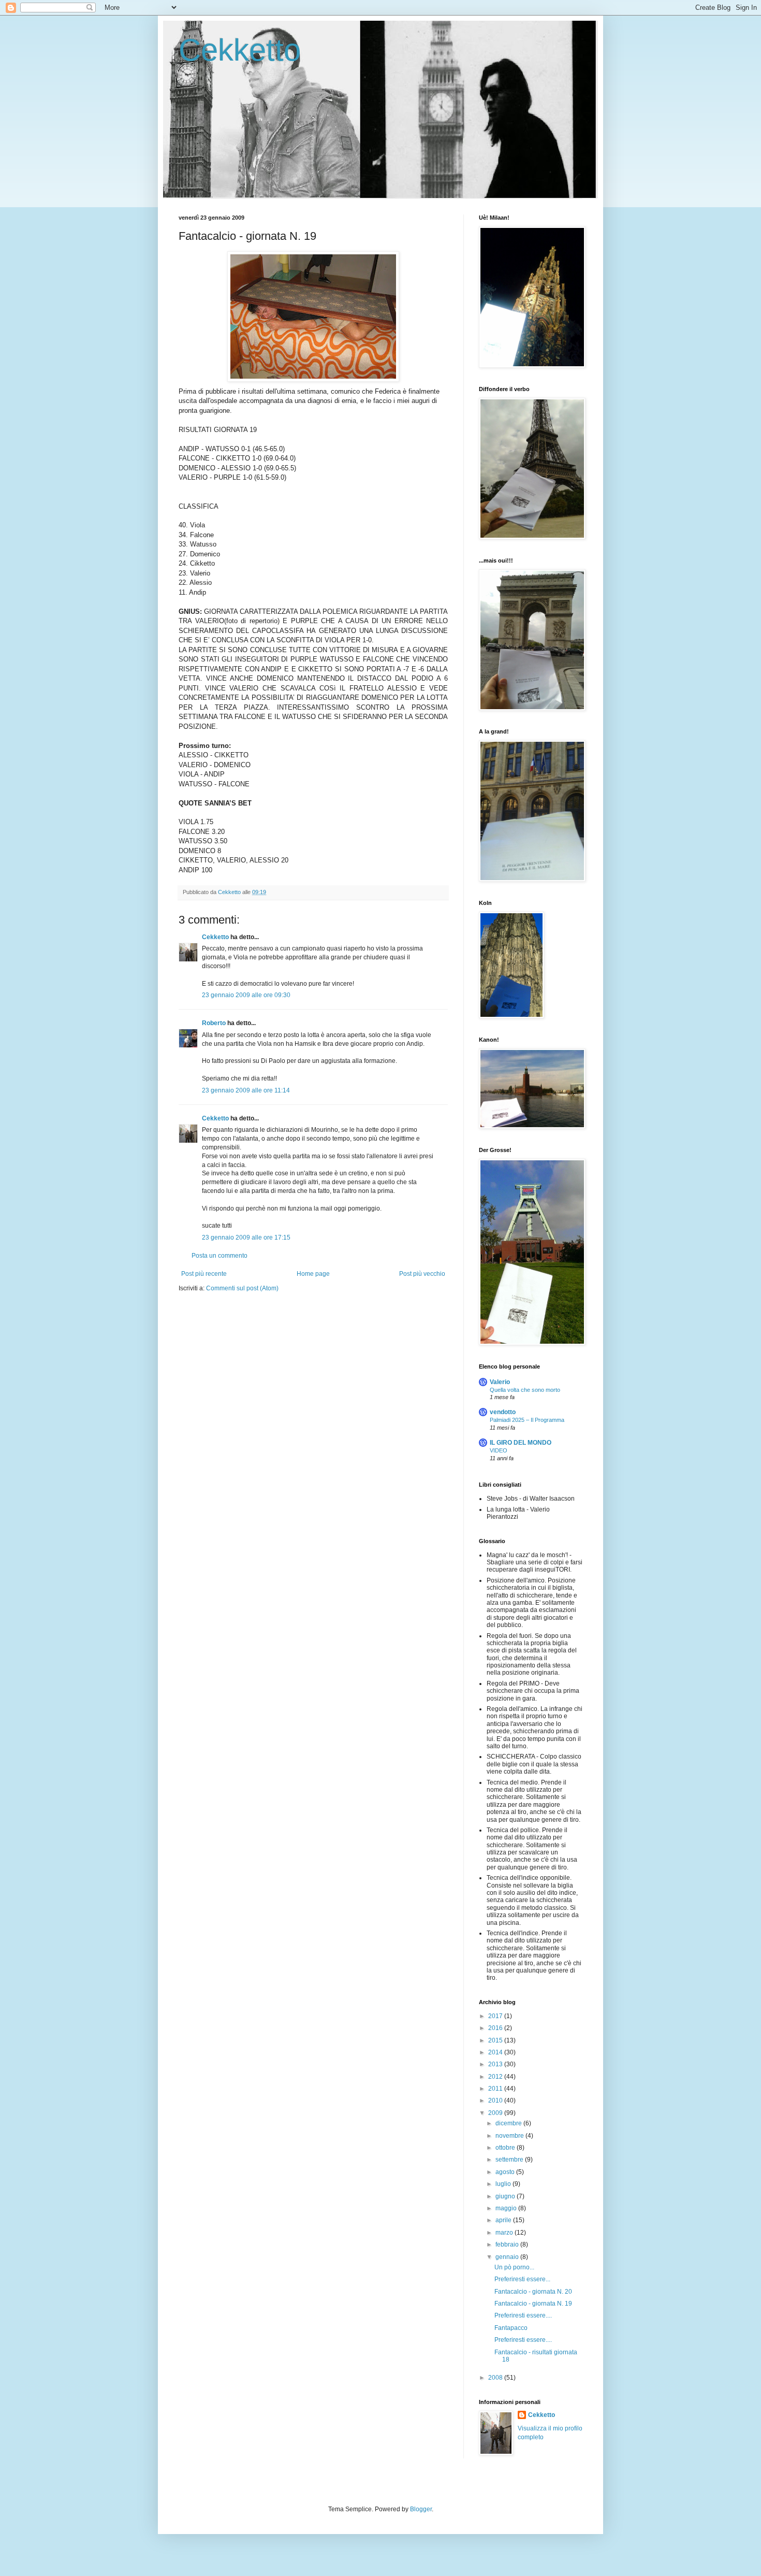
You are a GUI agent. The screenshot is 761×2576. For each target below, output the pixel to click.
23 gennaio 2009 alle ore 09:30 (246, 995)
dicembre (509, 2123)
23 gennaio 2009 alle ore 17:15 (246, 1237)
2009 (496, 2113)
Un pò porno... (514, 2267)
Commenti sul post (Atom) (242, 1288)
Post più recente (204, 1274)
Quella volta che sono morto (525, 1390)
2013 (496, 2064)
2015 (496, 2040)
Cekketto (240, 50)
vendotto (503, 1412)
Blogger (421, 2509)
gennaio (508, 2257)
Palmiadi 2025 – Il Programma (527, 1420)
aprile (504, 2220)
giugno (506, 2196)
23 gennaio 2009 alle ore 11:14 (246, 1090)
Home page (313, 1274)
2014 (496, 2052)
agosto (506, 2172)
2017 (496, 2016)
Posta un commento (219, 1256)
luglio (504, 2184)
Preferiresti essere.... (523, 2315)
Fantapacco (511, 2328)
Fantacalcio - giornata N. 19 (533, 2304)
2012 (496, 2077)
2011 (496, 2089)
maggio (507, 2208)
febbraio (508, 2244)
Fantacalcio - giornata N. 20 (533, 2292)
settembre (510, 2160)
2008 (496, 2378)
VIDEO (499, 1450)
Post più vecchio (422, 1274)
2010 (496, 2100)
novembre (510, 2136)
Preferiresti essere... (522, 2279)
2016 (496, 2028)
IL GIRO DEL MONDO (521, 1443)
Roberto (214, 1023)
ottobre (506, 2148)
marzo (505, 2233)
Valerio (500, 1382)
